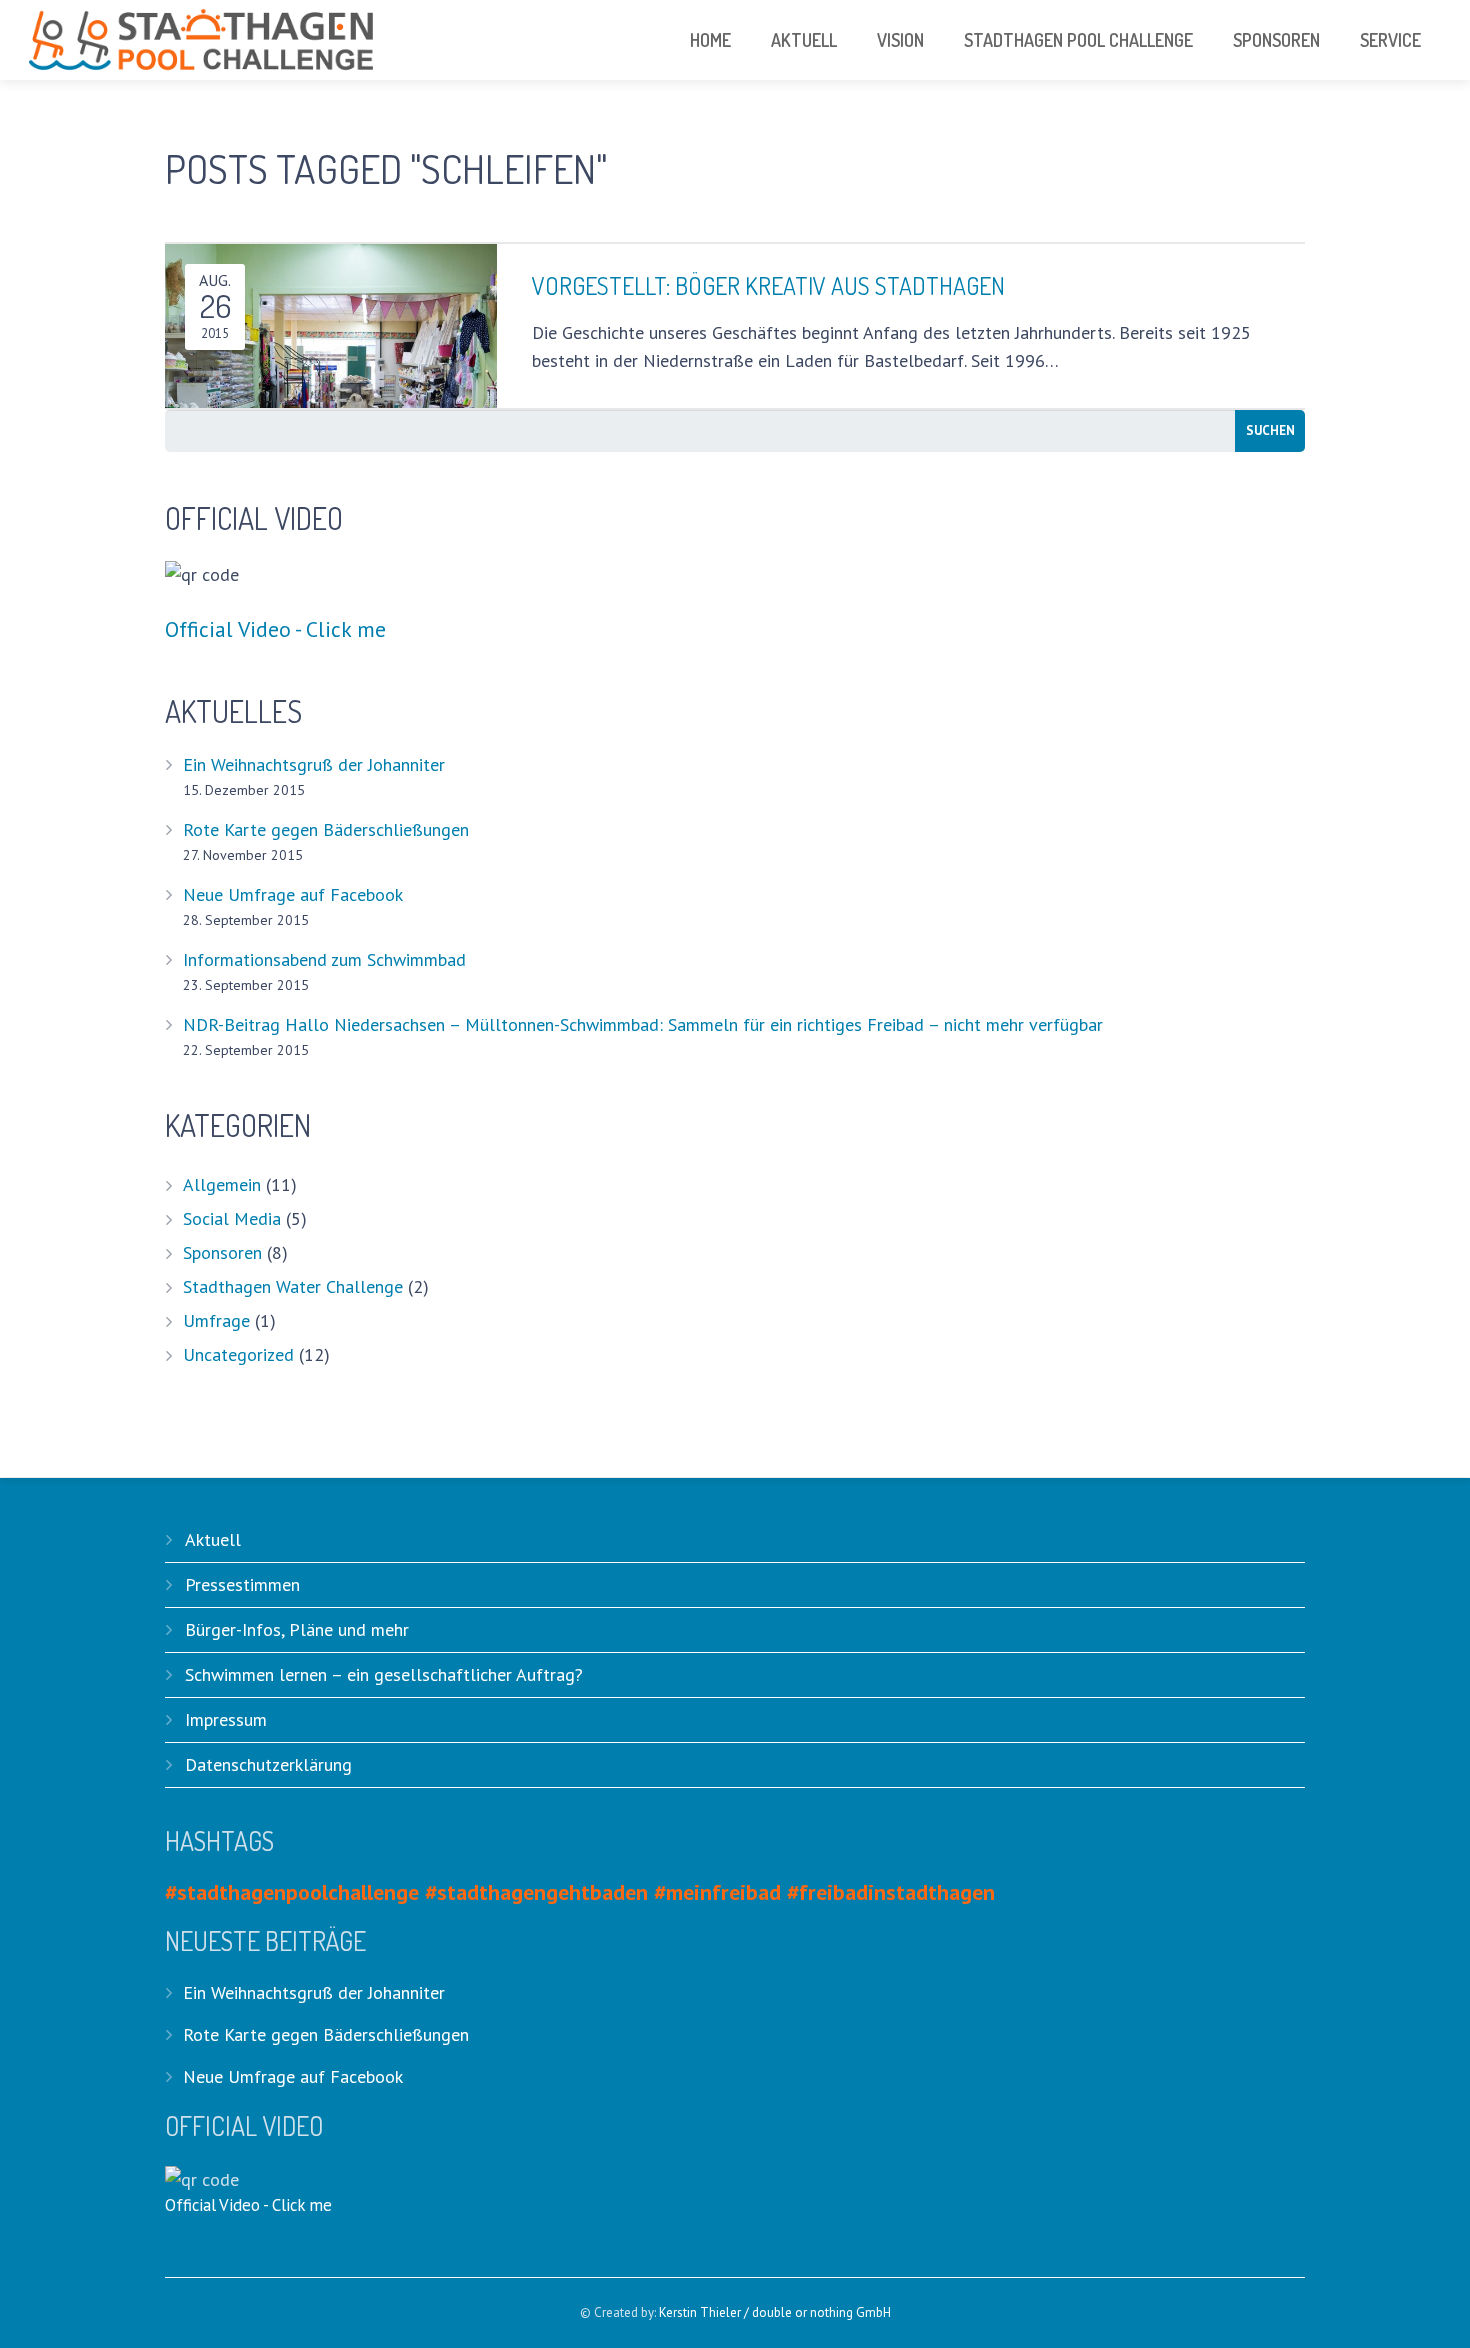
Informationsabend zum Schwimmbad (324, 959)
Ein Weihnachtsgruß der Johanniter (314, 764)
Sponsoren (222, 1252)
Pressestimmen (242, 1584)
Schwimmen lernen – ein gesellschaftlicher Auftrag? (384, 1674)
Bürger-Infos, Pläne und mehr (297, 1629)
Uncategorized (238, 1354)
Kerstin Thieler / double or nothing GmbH (775, 2312)
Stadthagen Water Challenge (293, 1286)
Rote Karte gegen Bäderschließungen (326, 829)
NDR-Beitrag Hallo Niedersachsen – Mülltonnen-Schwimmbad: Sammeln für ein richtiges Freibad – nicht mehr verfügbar (643, 1024)
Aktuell (213, 1539)
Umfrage (216, 1320)
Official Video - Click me (275, 629)
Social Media (232, 1218)
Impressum (226, 1719)
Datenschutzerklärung (268, 1764)
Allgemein (222, 1184)
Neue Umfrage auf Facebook (293, 894)
